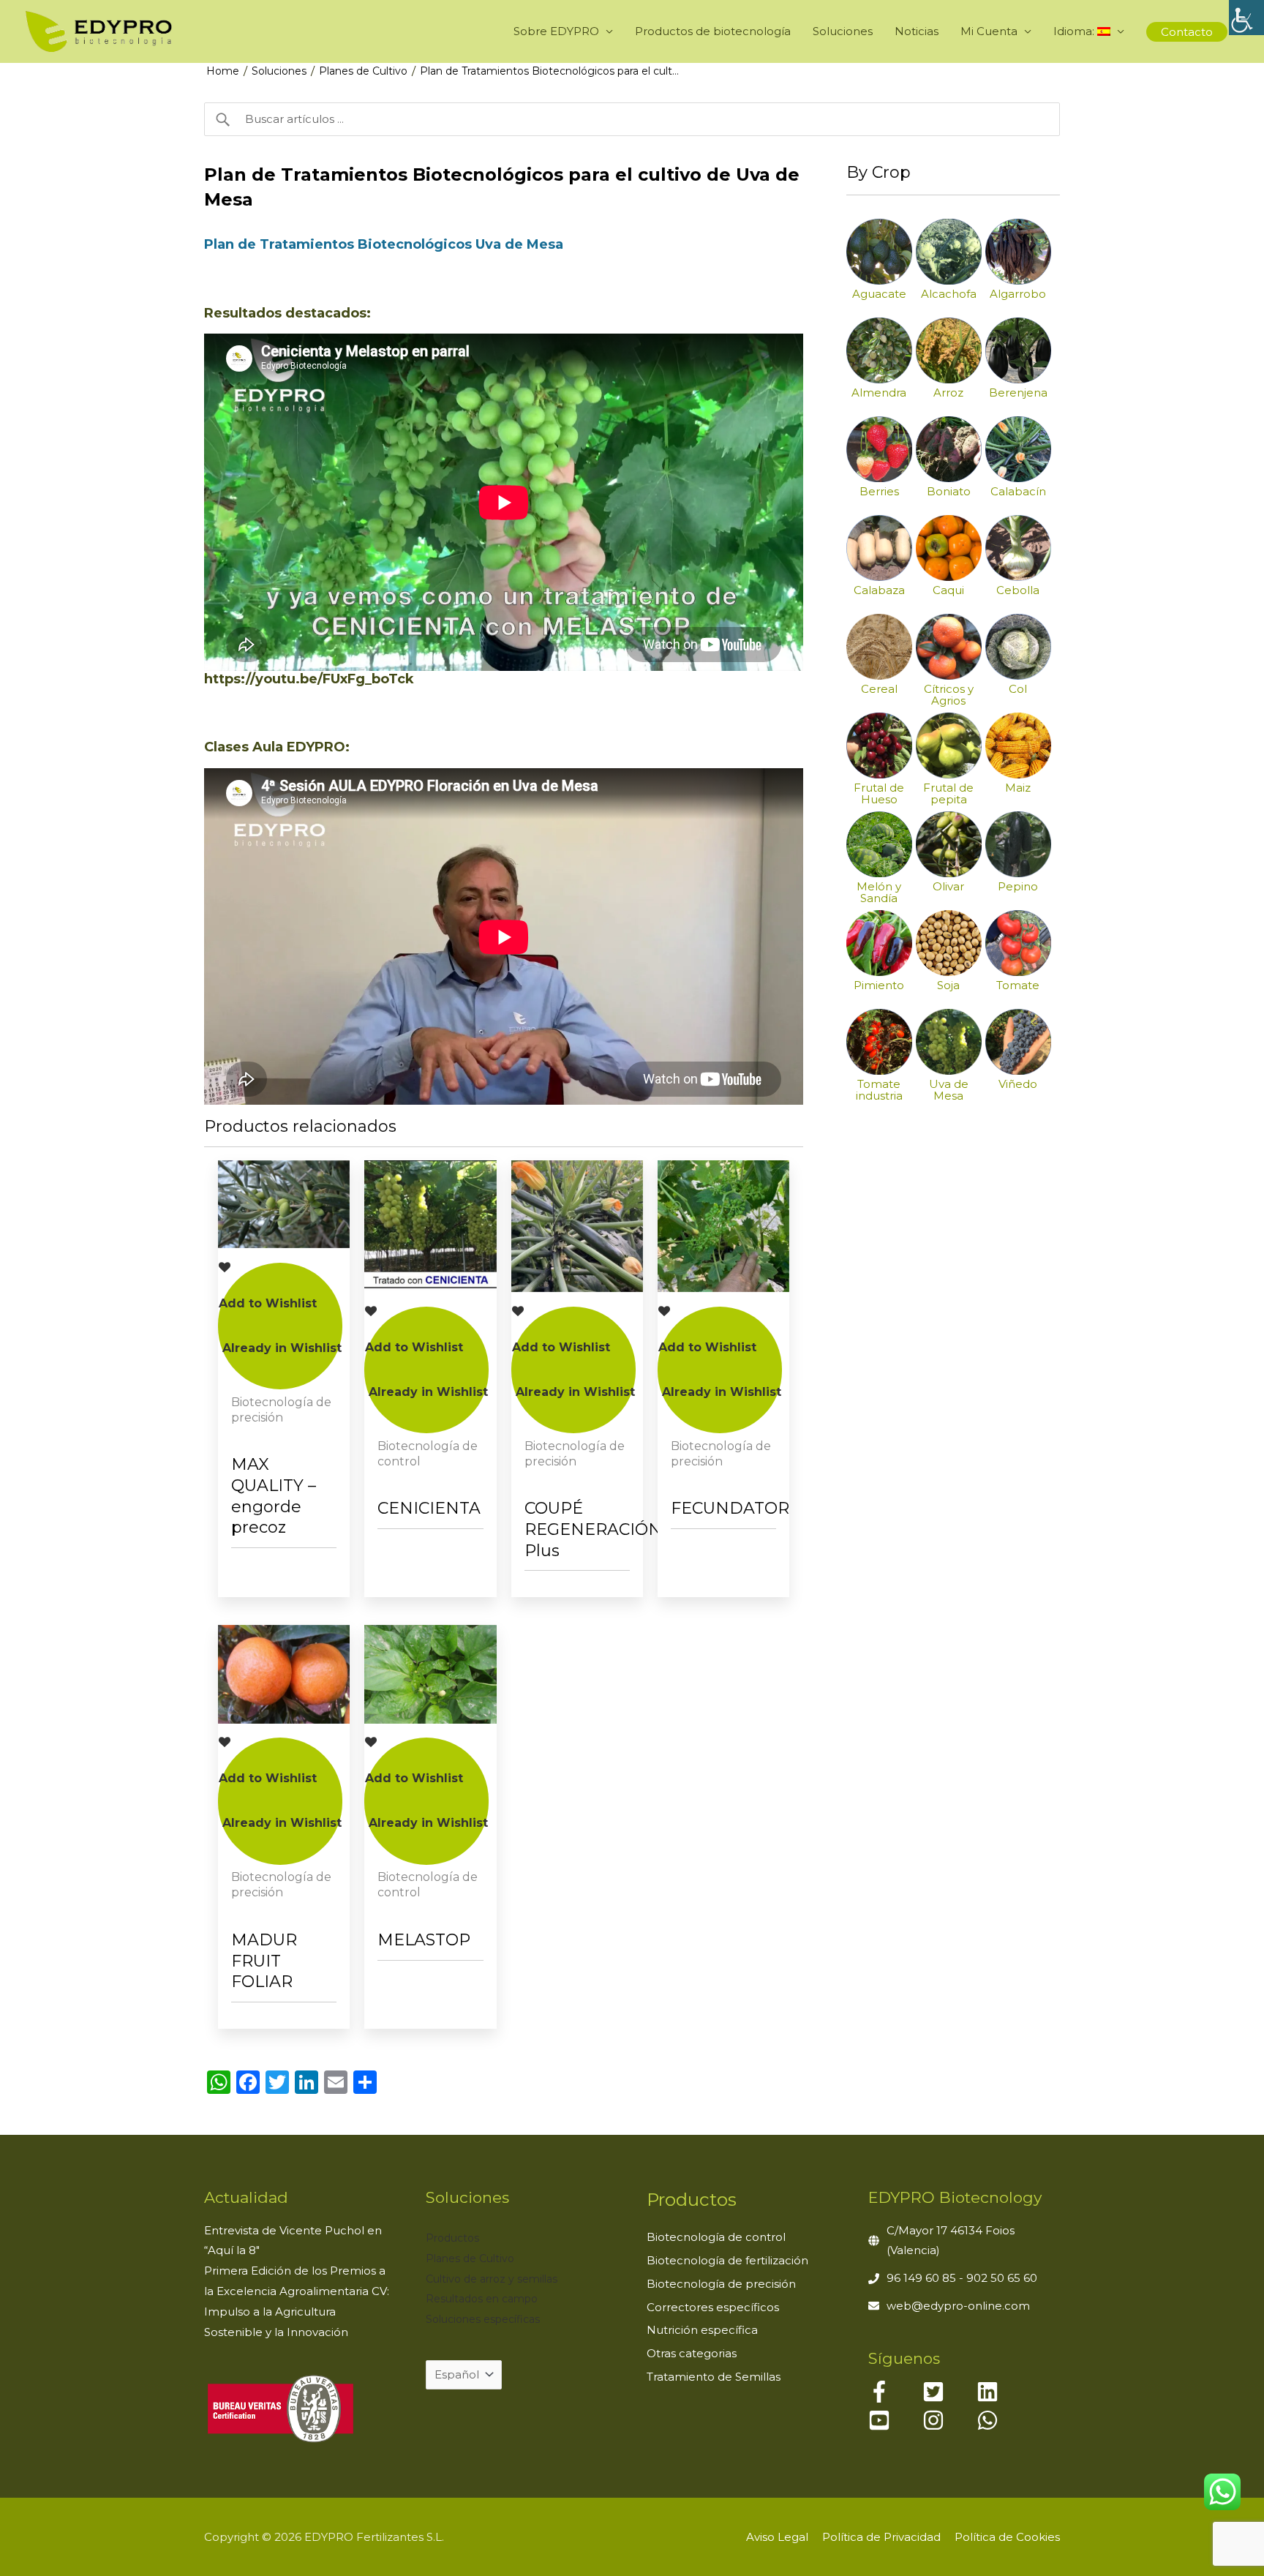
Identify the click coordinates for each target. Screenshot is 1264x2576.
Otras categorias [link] (692, 2353)
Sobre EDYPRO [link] (556, 31)
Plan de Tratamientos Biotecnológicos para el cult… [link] (549, 71)
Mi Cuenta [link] (989, 31)
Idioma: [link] (1075, 31)
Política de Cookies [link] (1007, 2537)
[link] (1246, 18)
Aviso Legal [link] (777, 2537)
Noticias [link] (917, 31)
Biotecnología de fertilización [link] (727, 2260)
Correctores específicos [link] (713, 2307)
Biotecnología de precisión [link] (721, 2284)
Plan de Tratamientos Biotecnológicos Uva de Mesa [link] (384, 244)
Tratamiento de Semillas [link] (714, 2377)
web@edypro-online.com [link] (958, 2306)
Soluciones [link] (843, 31)
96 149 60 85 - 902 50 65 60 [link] (962, 2278)
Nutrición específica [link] (702, 2330)
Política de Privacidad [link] (881, 2537)
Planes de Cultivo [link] (363, 71)
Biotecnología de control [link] (716, 2237)
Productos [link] (452, 2238)
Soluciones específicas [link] (483, 2319)
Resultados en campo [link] (482, 2299)
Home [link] (223, 71)
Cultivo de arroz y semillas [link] (492, 2279)
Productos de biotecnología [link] (713, 31)
